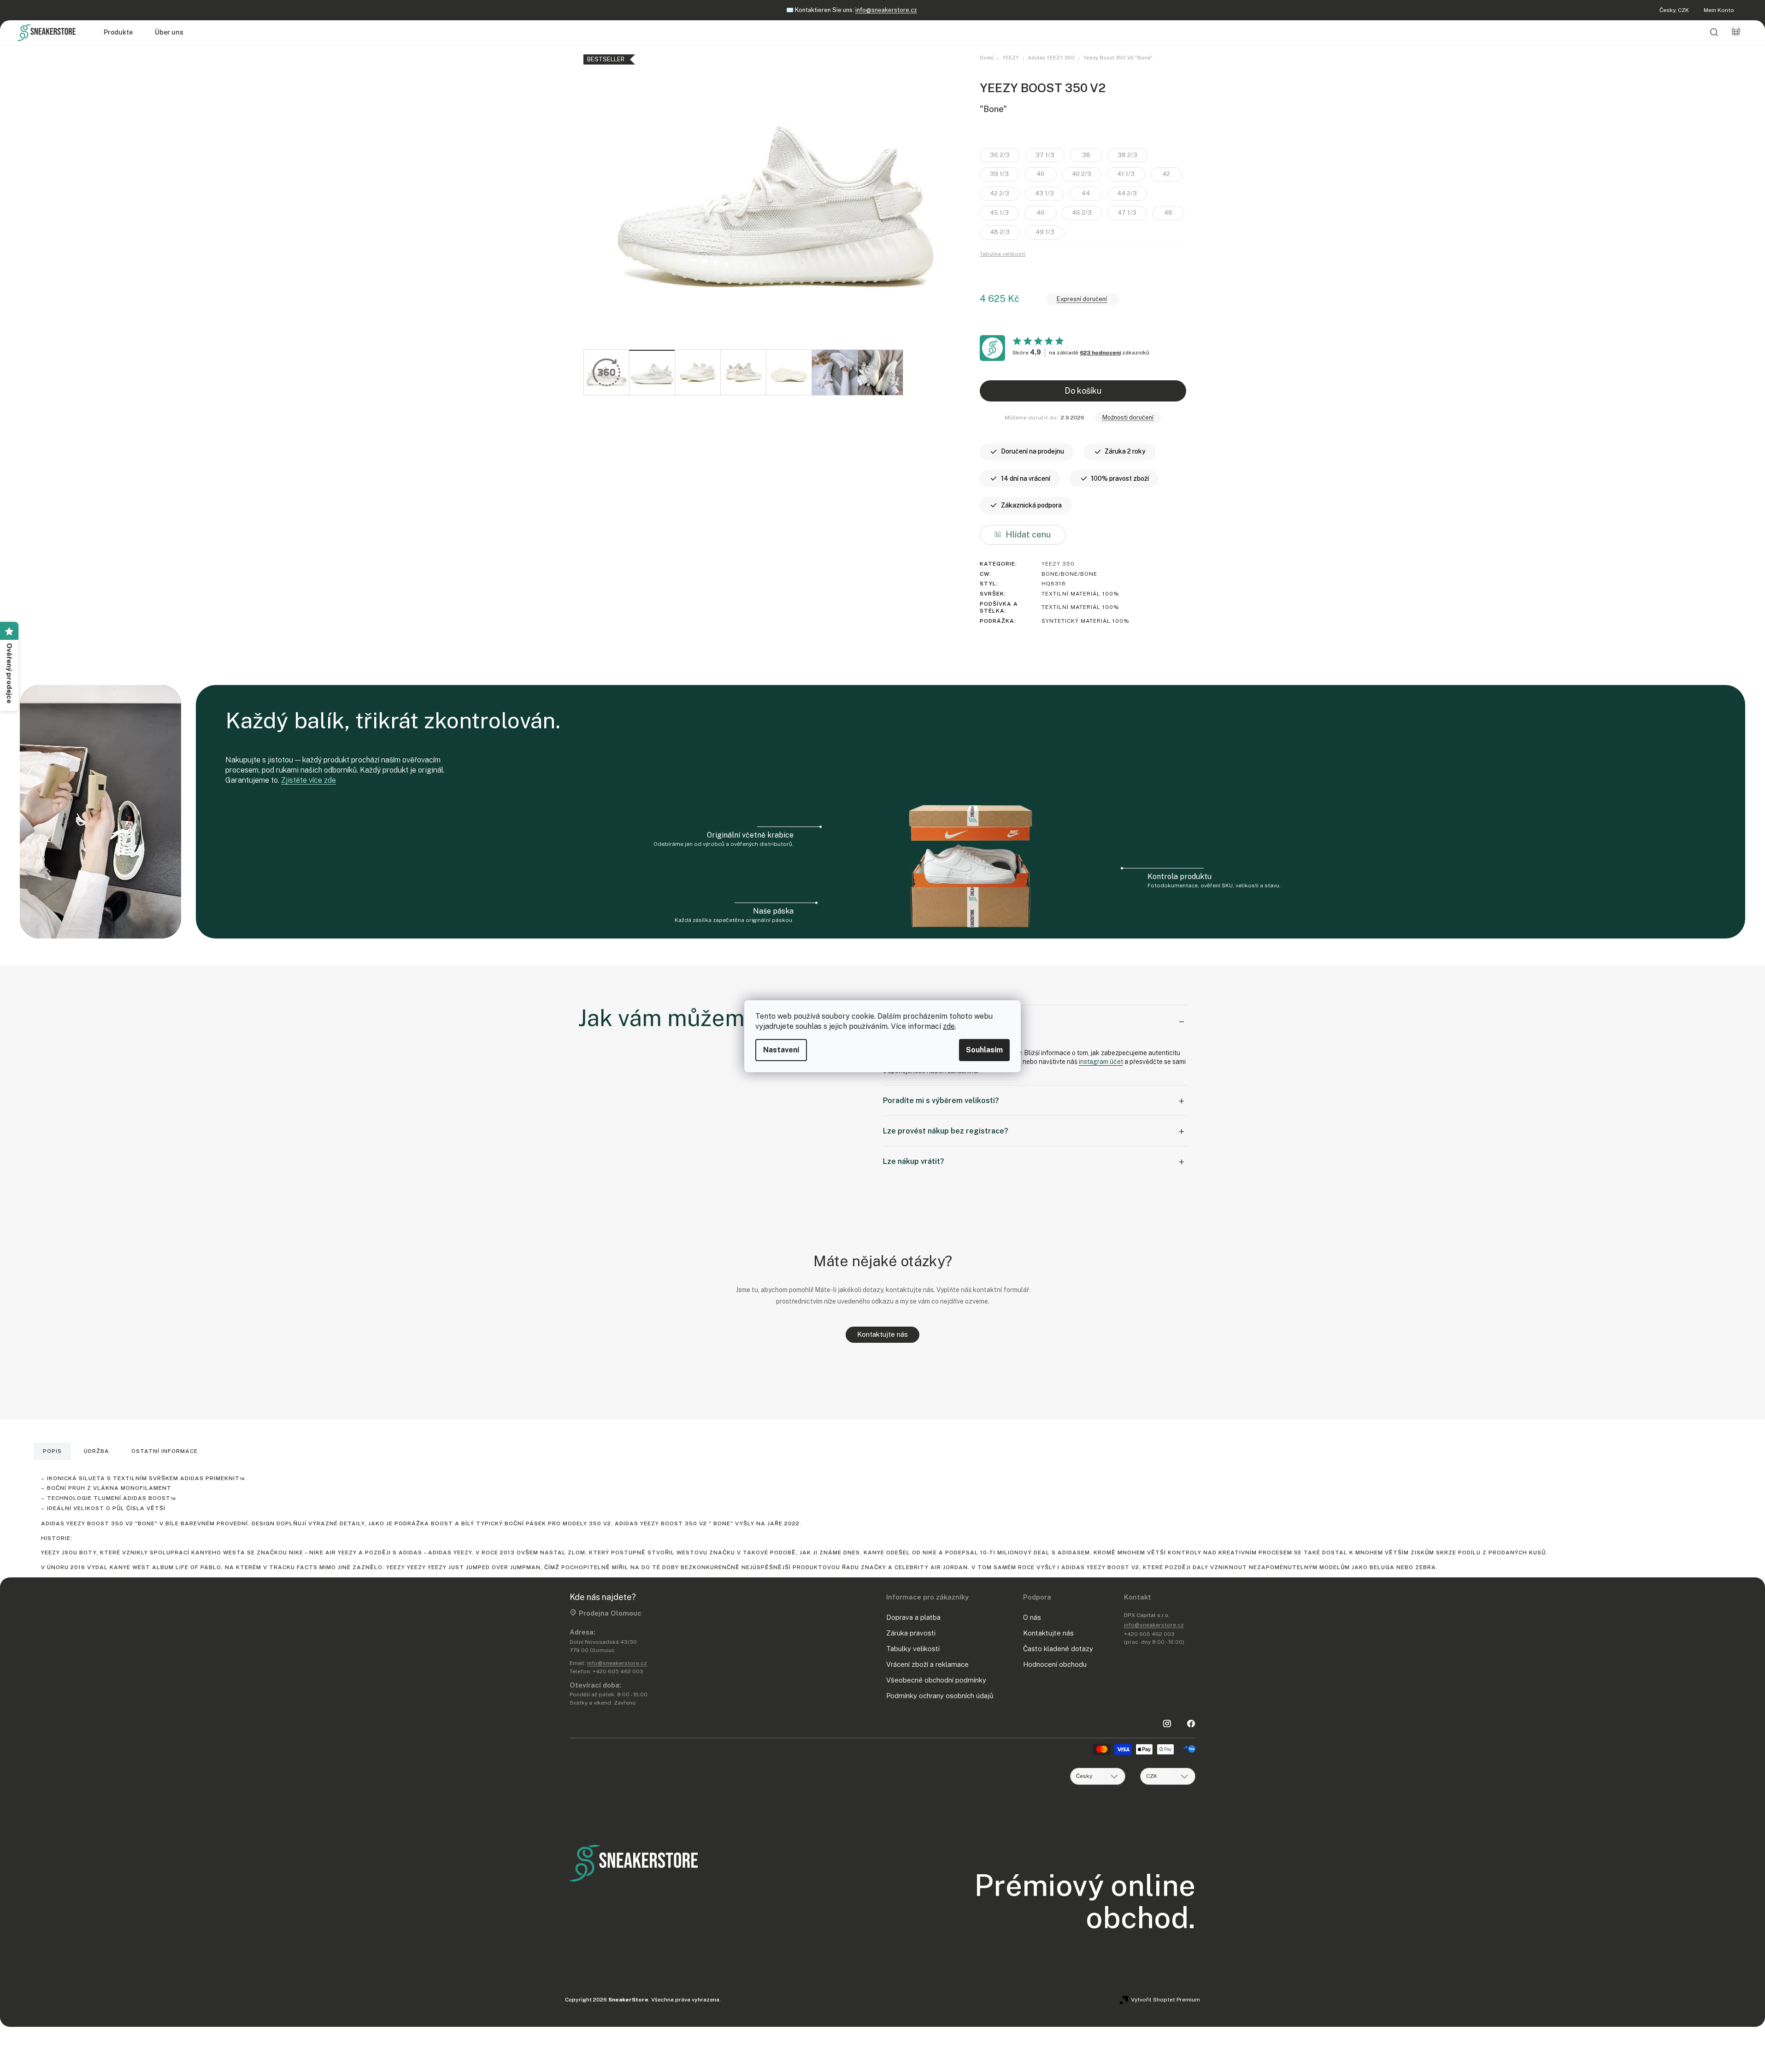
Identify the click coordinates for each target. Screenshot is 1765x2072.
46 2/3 (1082, 213)
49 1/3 (1045, 232)
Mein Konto (1719, 10)
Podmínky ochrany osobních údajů (940, 1696)
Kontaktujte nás (882, 1334)
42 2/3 (1000, 193)
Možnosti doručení (1128, 417)
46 (1041, 213)
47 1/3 (1127, 213)
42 (1166, 174)
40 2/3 (1082, 174)
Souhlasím (984, 1050)
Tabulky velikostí (913, 1649)
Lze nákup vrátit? (914, 1161)
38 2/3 (1127, 155)
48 (1168, 213)
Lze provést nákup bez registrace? (946, 1131)
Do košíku (1083, 391)
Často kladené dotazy (1058, 1649)
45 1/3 (999, 213)
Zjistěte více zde (309, 780)
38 (1086, 155)
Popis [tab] (52, 1451)
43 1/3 (1044, 193)
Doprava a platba (913, 1617)
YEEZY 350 (1058, 564)
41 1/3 (1126, 174)
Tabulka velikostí (1003, 254)
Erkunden (891, 10)
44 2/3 (1127, 193)
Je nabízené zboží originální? (934, 1020)
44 (1086, 193)
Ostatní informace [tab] (165, 1451)
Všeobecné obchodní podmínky (936, 1680)
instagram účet (1101, 1062)
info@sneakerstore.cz (617, 1663)
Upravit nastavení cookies (756, 2000)
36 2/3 (1000, 155)
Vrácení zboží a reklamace (927, 1664)
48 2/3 (1000, 232)
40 (1040, 174)
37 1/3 (1045, 155)
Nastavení (781, 1050)
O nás (1032, 1617)
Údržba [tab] (97, 1451)
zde (949, 1026)
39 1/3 (999, 174)
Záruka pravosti (911, 1633)
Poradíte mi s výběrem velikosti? (941, 1101)
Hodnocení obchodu (1055, 1664)
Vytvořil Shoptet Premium (1165, 2000)
